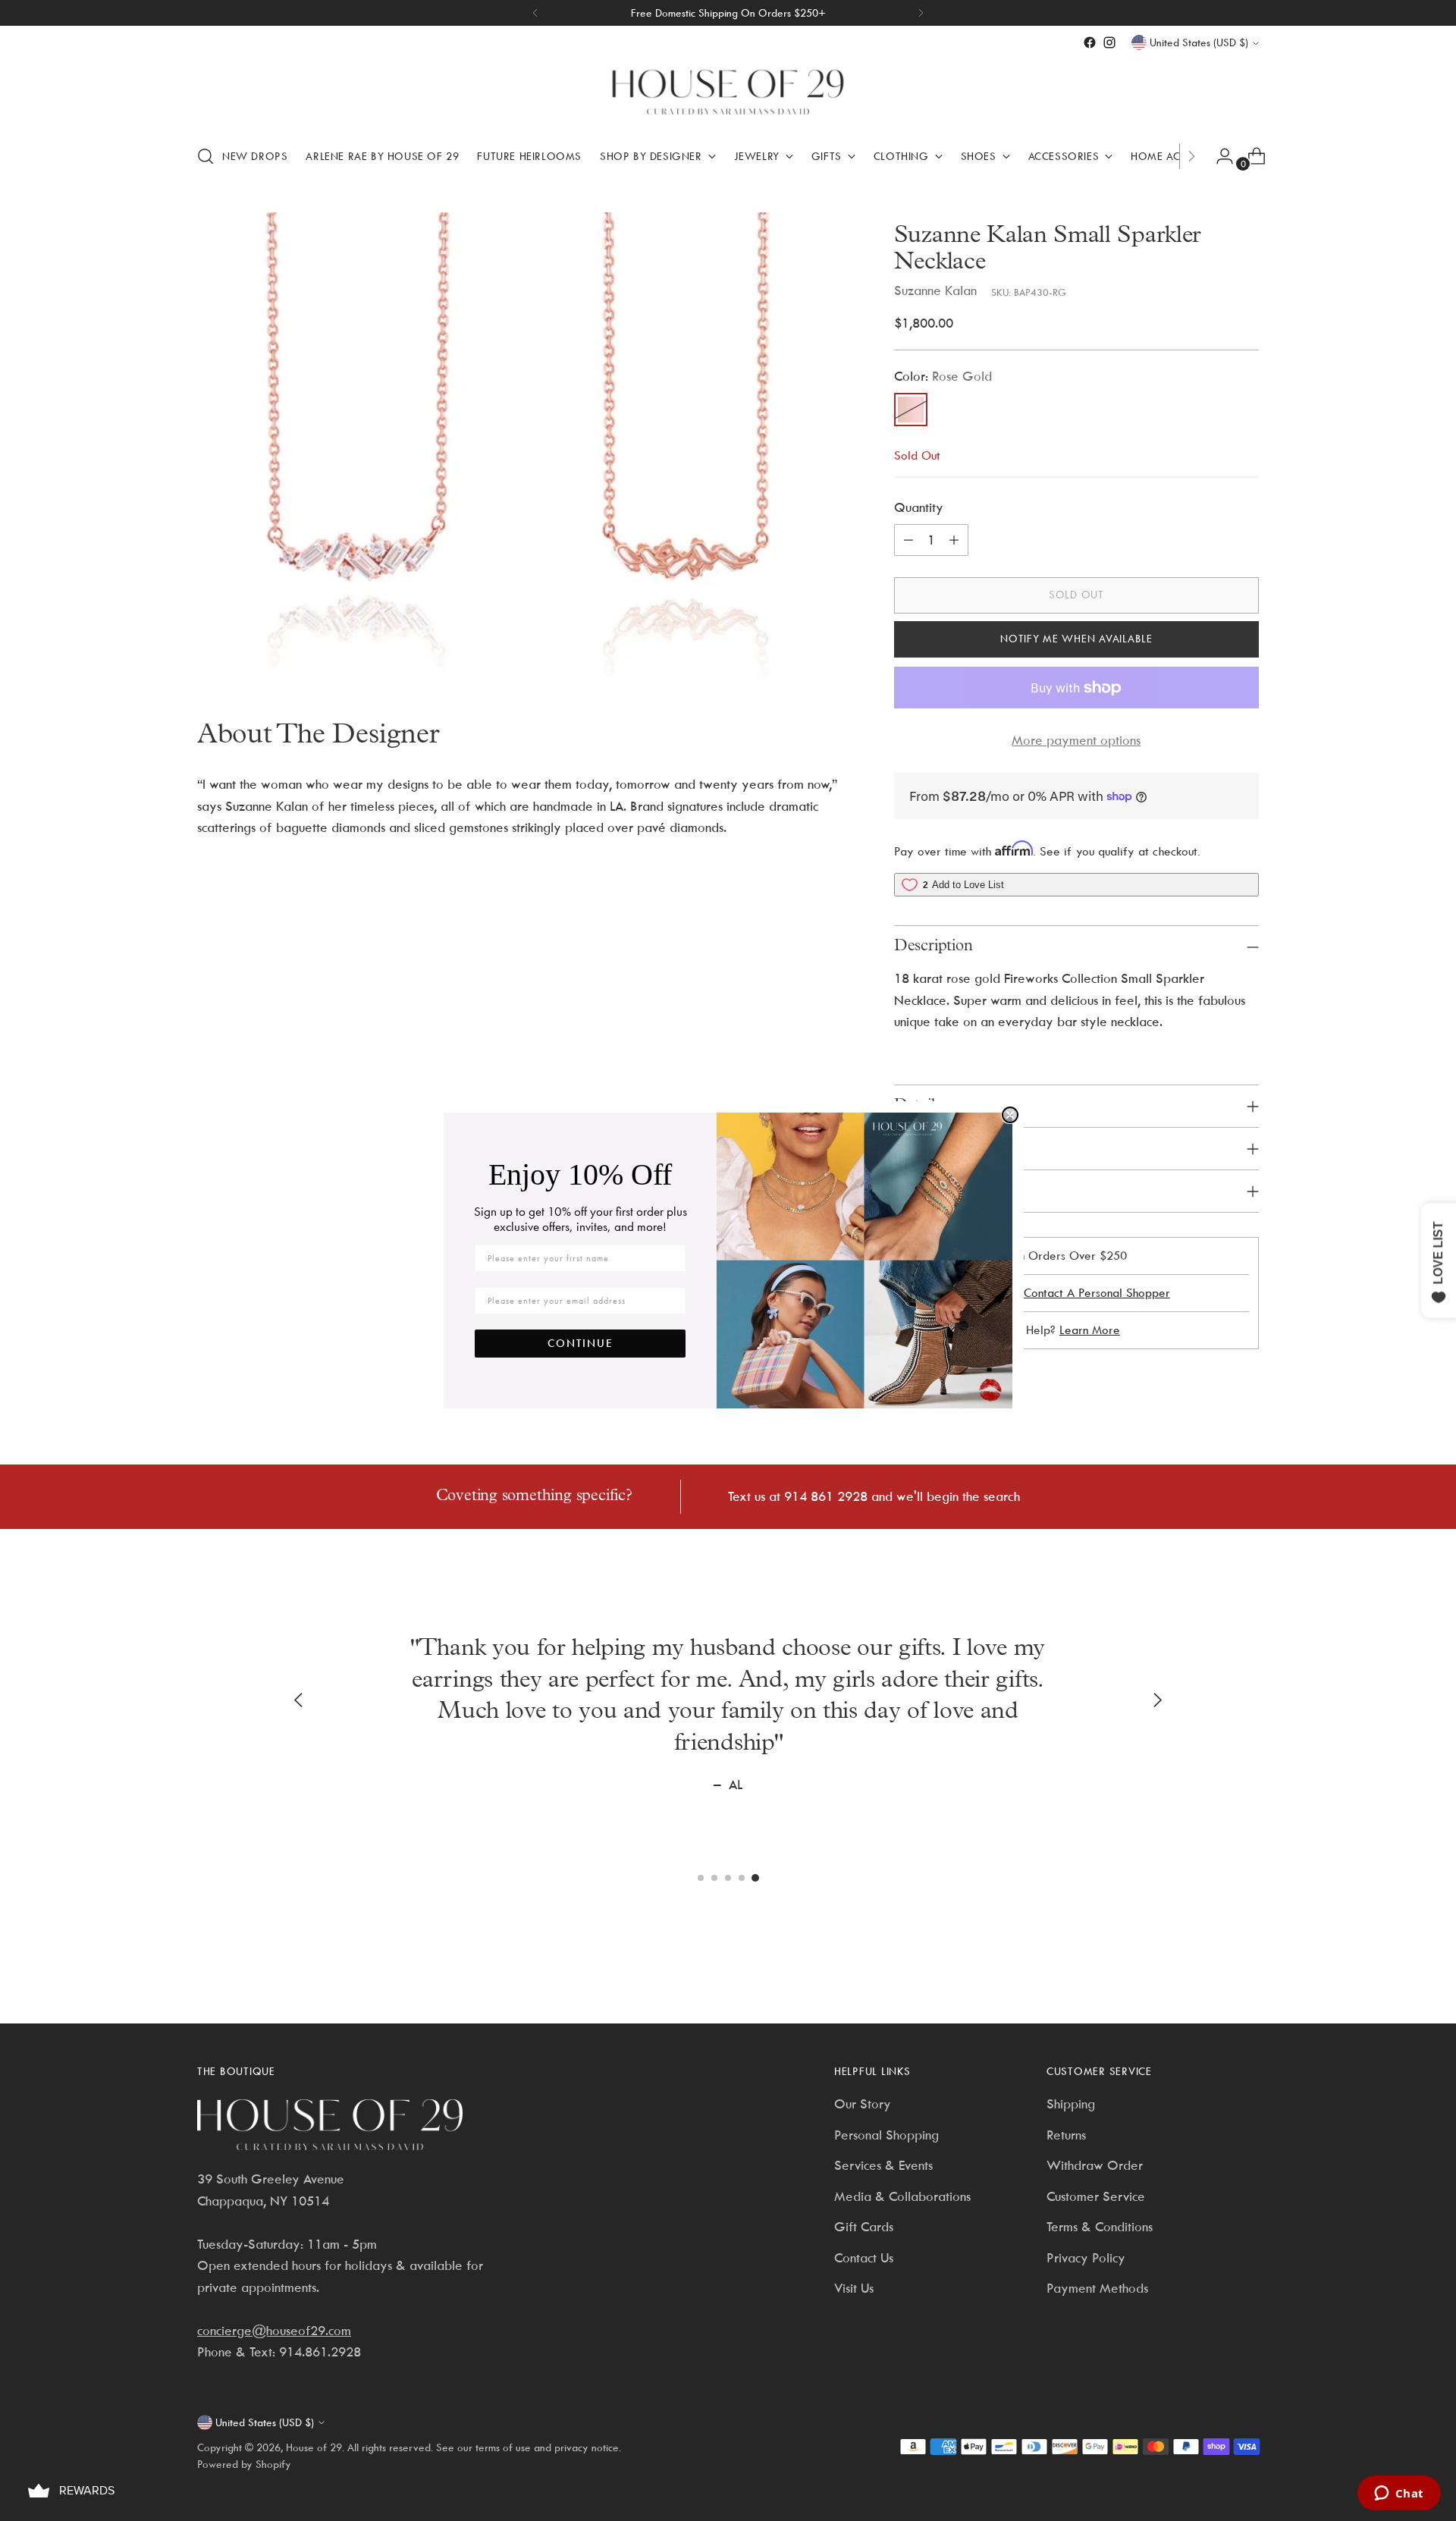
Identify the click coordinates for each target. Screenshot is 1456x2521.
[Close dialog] (1010, 1115)
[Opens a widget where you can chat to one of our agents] (1399, 2494)
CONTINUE (581, 1343)
